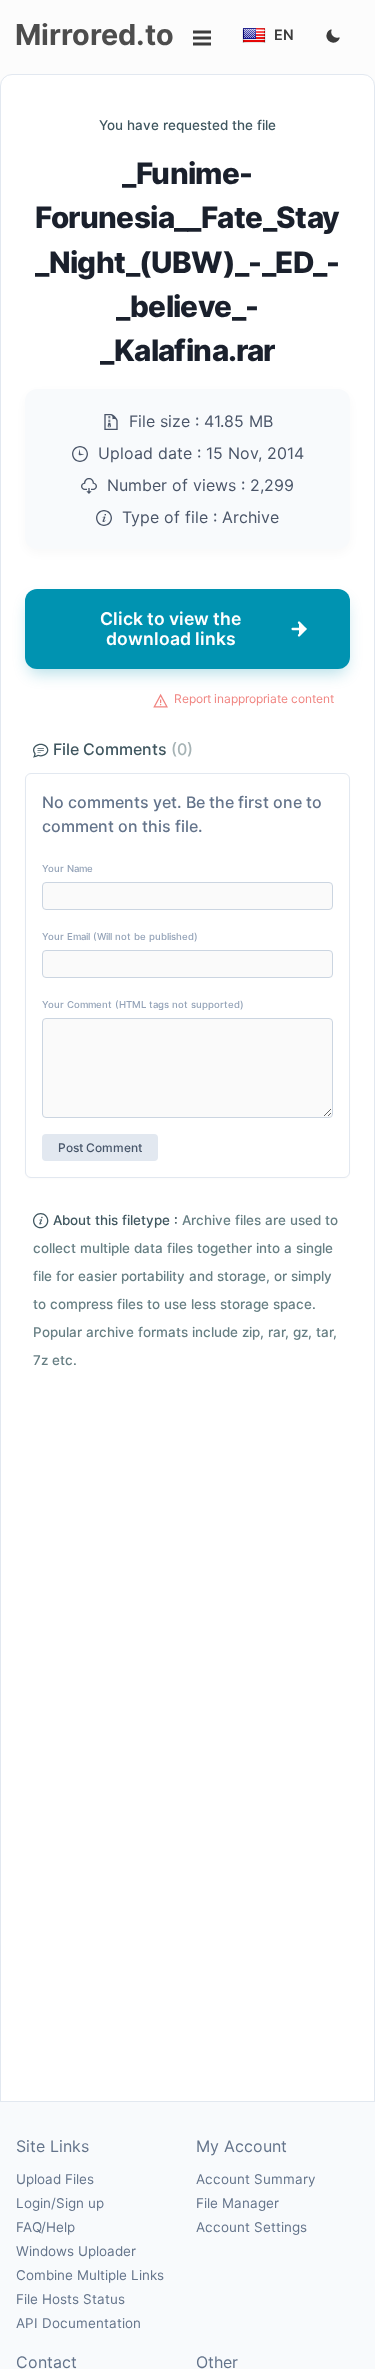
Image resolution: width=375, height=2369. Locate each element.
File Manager (237, 2203)
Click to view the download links (170, 628)
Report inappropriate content (254, 698)
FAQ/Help (45, 2227)
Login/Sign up (60, 2203)
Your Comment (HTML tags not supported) (143, 1004)
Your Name (67, 868)
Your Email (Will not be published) (120, 936)
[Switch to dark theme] (333, 37)
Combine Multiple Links (90, 2275)
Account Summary (255, 2179)
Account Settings (251, 2227)
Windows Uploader (76, 2251)
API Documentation (78, 2323)
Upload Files (55, 2179)
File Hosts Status (70, 2299)
